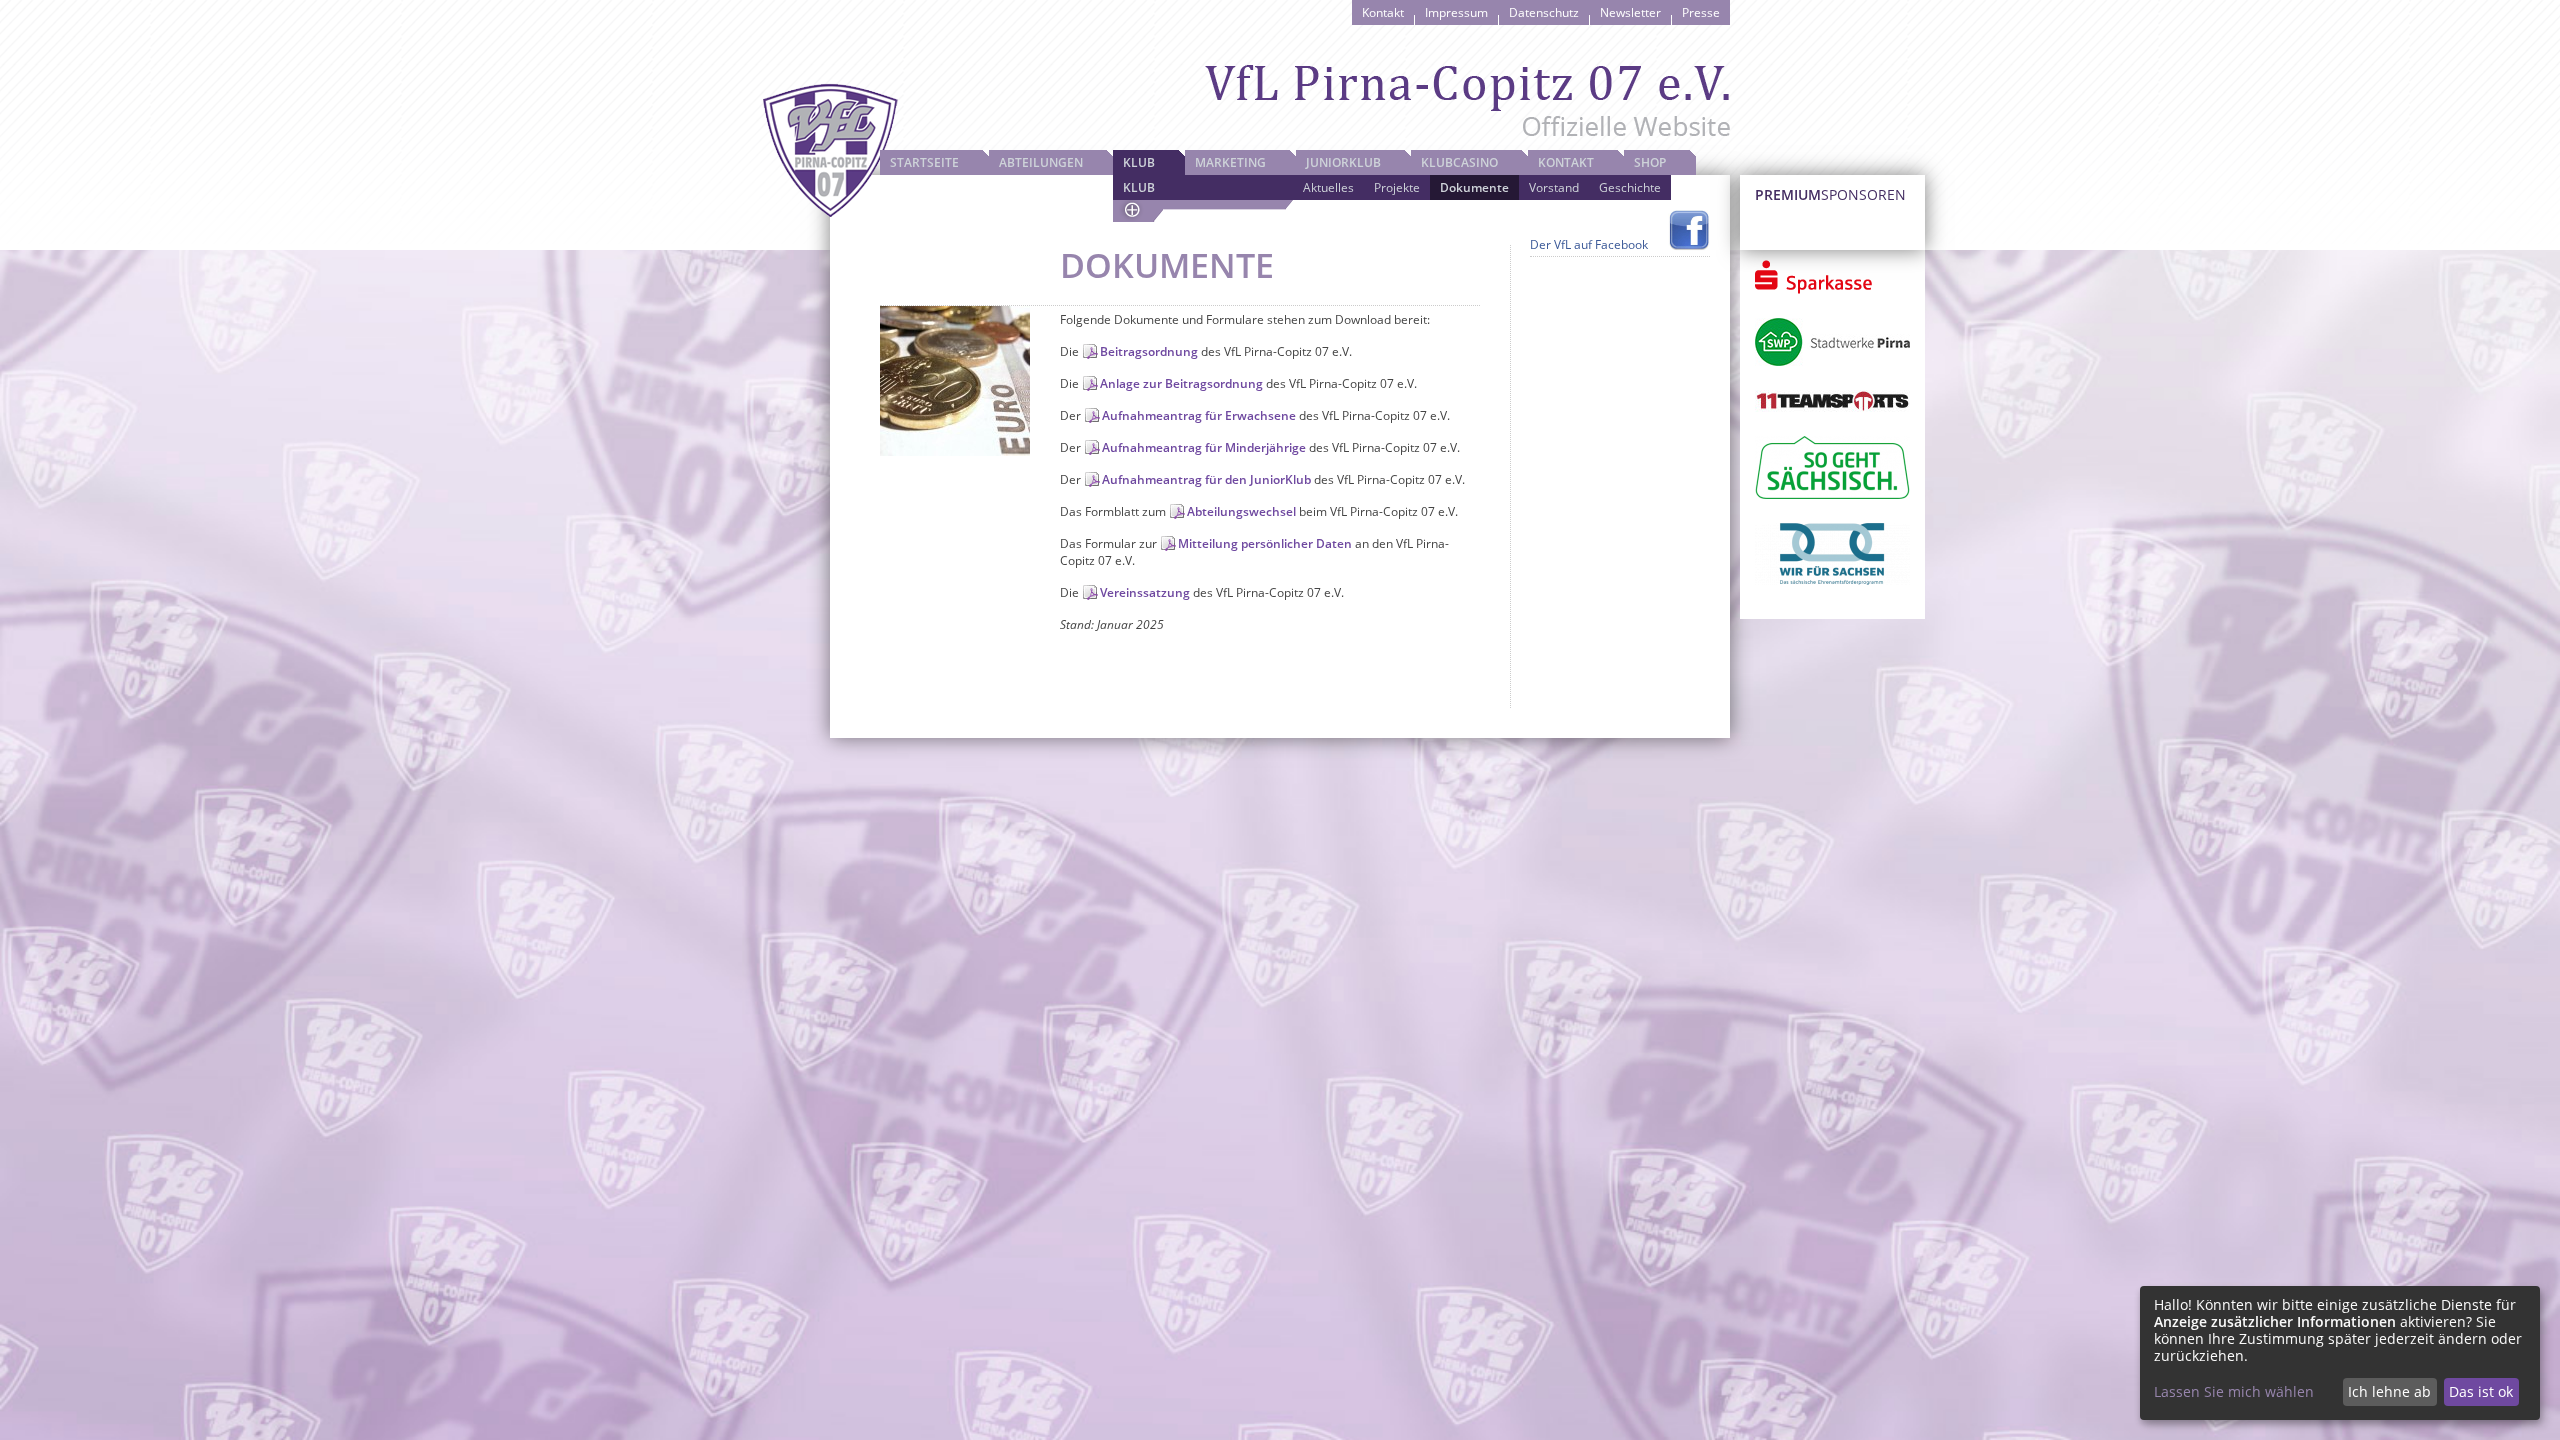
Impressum (1456, 12)
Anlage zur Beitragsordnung (1181, 383)
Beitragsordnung (1149, 351)
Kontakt (1383, 12)
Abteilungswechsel (1241, 511)
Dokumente (1474, 187)
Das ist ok (2481, 1391)
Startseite (924, 162)
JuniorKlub (1343, 162)
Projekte (1397, 187)
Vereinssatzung (1145, 592)
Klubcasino (1459, 162)
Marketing (1230, 162)
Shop (1650, 162)
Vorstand (1554, 187)
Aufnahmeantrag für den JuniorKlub (1206, 479)
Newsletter (1630, 12)
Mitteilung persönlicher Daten (1265, 543)
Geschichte (1630, 187)
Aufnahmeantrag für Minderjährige (1204, 447)
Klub (1139, 162)
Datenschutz (1544, 12)
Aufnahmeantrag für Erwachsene (1199, 415)
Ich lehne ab (2389, 1391)
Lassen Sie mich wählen (2234, 1391)
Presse (1701, 12)
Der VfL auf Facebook (1589, 244)
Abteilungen (1041, 162)
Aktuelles (1328, 187)
